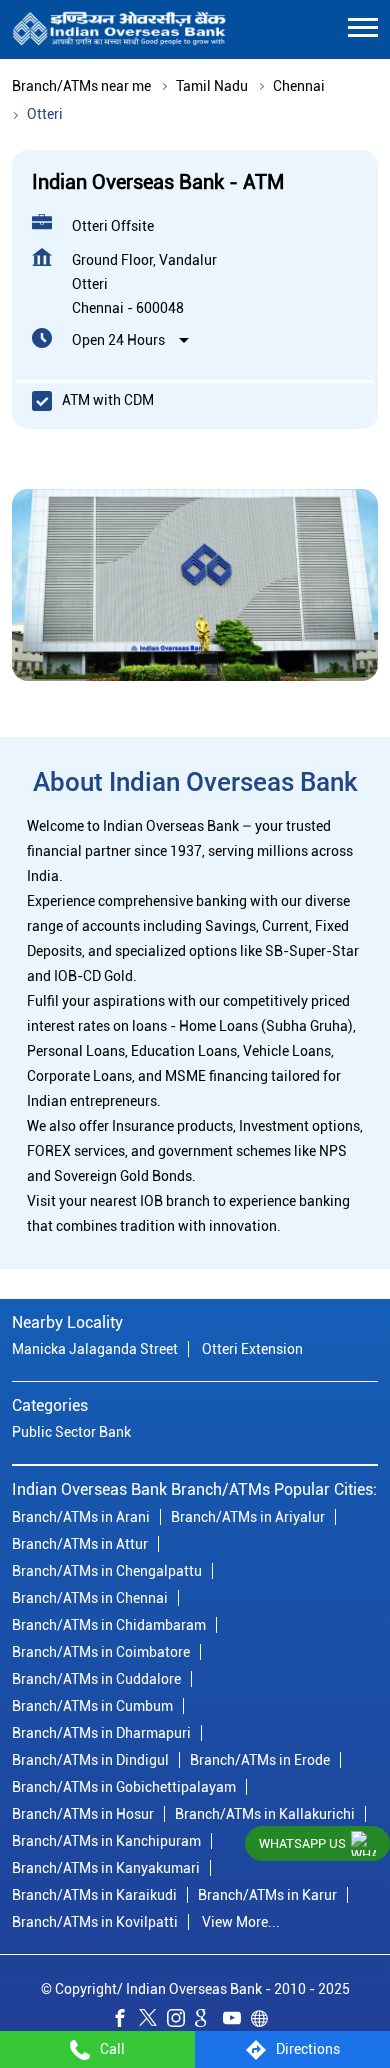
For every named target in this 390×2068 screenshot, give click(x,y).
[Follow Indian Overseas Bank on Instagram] (181, 2022)
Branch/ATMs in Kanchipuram (106, 1841)
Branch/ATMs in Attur (80, 1544)
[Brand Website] (265, 2022)
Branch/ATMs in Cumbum (92, 1706)
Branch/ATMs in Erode (260, 1760)
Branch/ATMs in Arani (81, 1517)
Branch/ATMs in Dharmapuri (101, 1733)
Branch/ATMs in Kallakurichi (265, 1814)
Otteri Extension (252, 1350)
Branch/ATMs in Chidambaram (109, 1625)
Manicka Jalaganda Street (95, 1350)
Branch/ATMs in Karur (267, 1895)
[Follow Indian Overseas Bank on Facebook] (125, 2022)
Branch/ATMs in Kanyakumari (106, 1868)
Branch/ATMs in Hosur (83, 1814)
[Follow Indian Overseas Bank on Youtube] (237, 2022)
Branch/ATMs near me (81, 86)
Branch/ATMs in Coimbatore (101, 1652)
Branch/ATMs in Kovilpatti (95, 1922)
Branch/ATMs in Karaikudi (94, 1895)
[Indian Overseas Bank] (119, 29)
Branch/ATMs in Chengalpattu (107, 1571)
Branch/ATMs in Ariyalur (248, 1517)
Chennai (299, 86)
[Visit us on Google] (209, 2022)
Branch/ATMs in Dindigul (90, 1760)
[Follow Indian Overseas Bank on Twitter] (153, 2022)
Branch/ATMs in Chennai (90, 1598)
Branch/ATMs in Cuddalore (96, 1679)
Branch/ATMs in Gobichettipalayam (124, 1787)
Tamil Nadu (212, 86)
